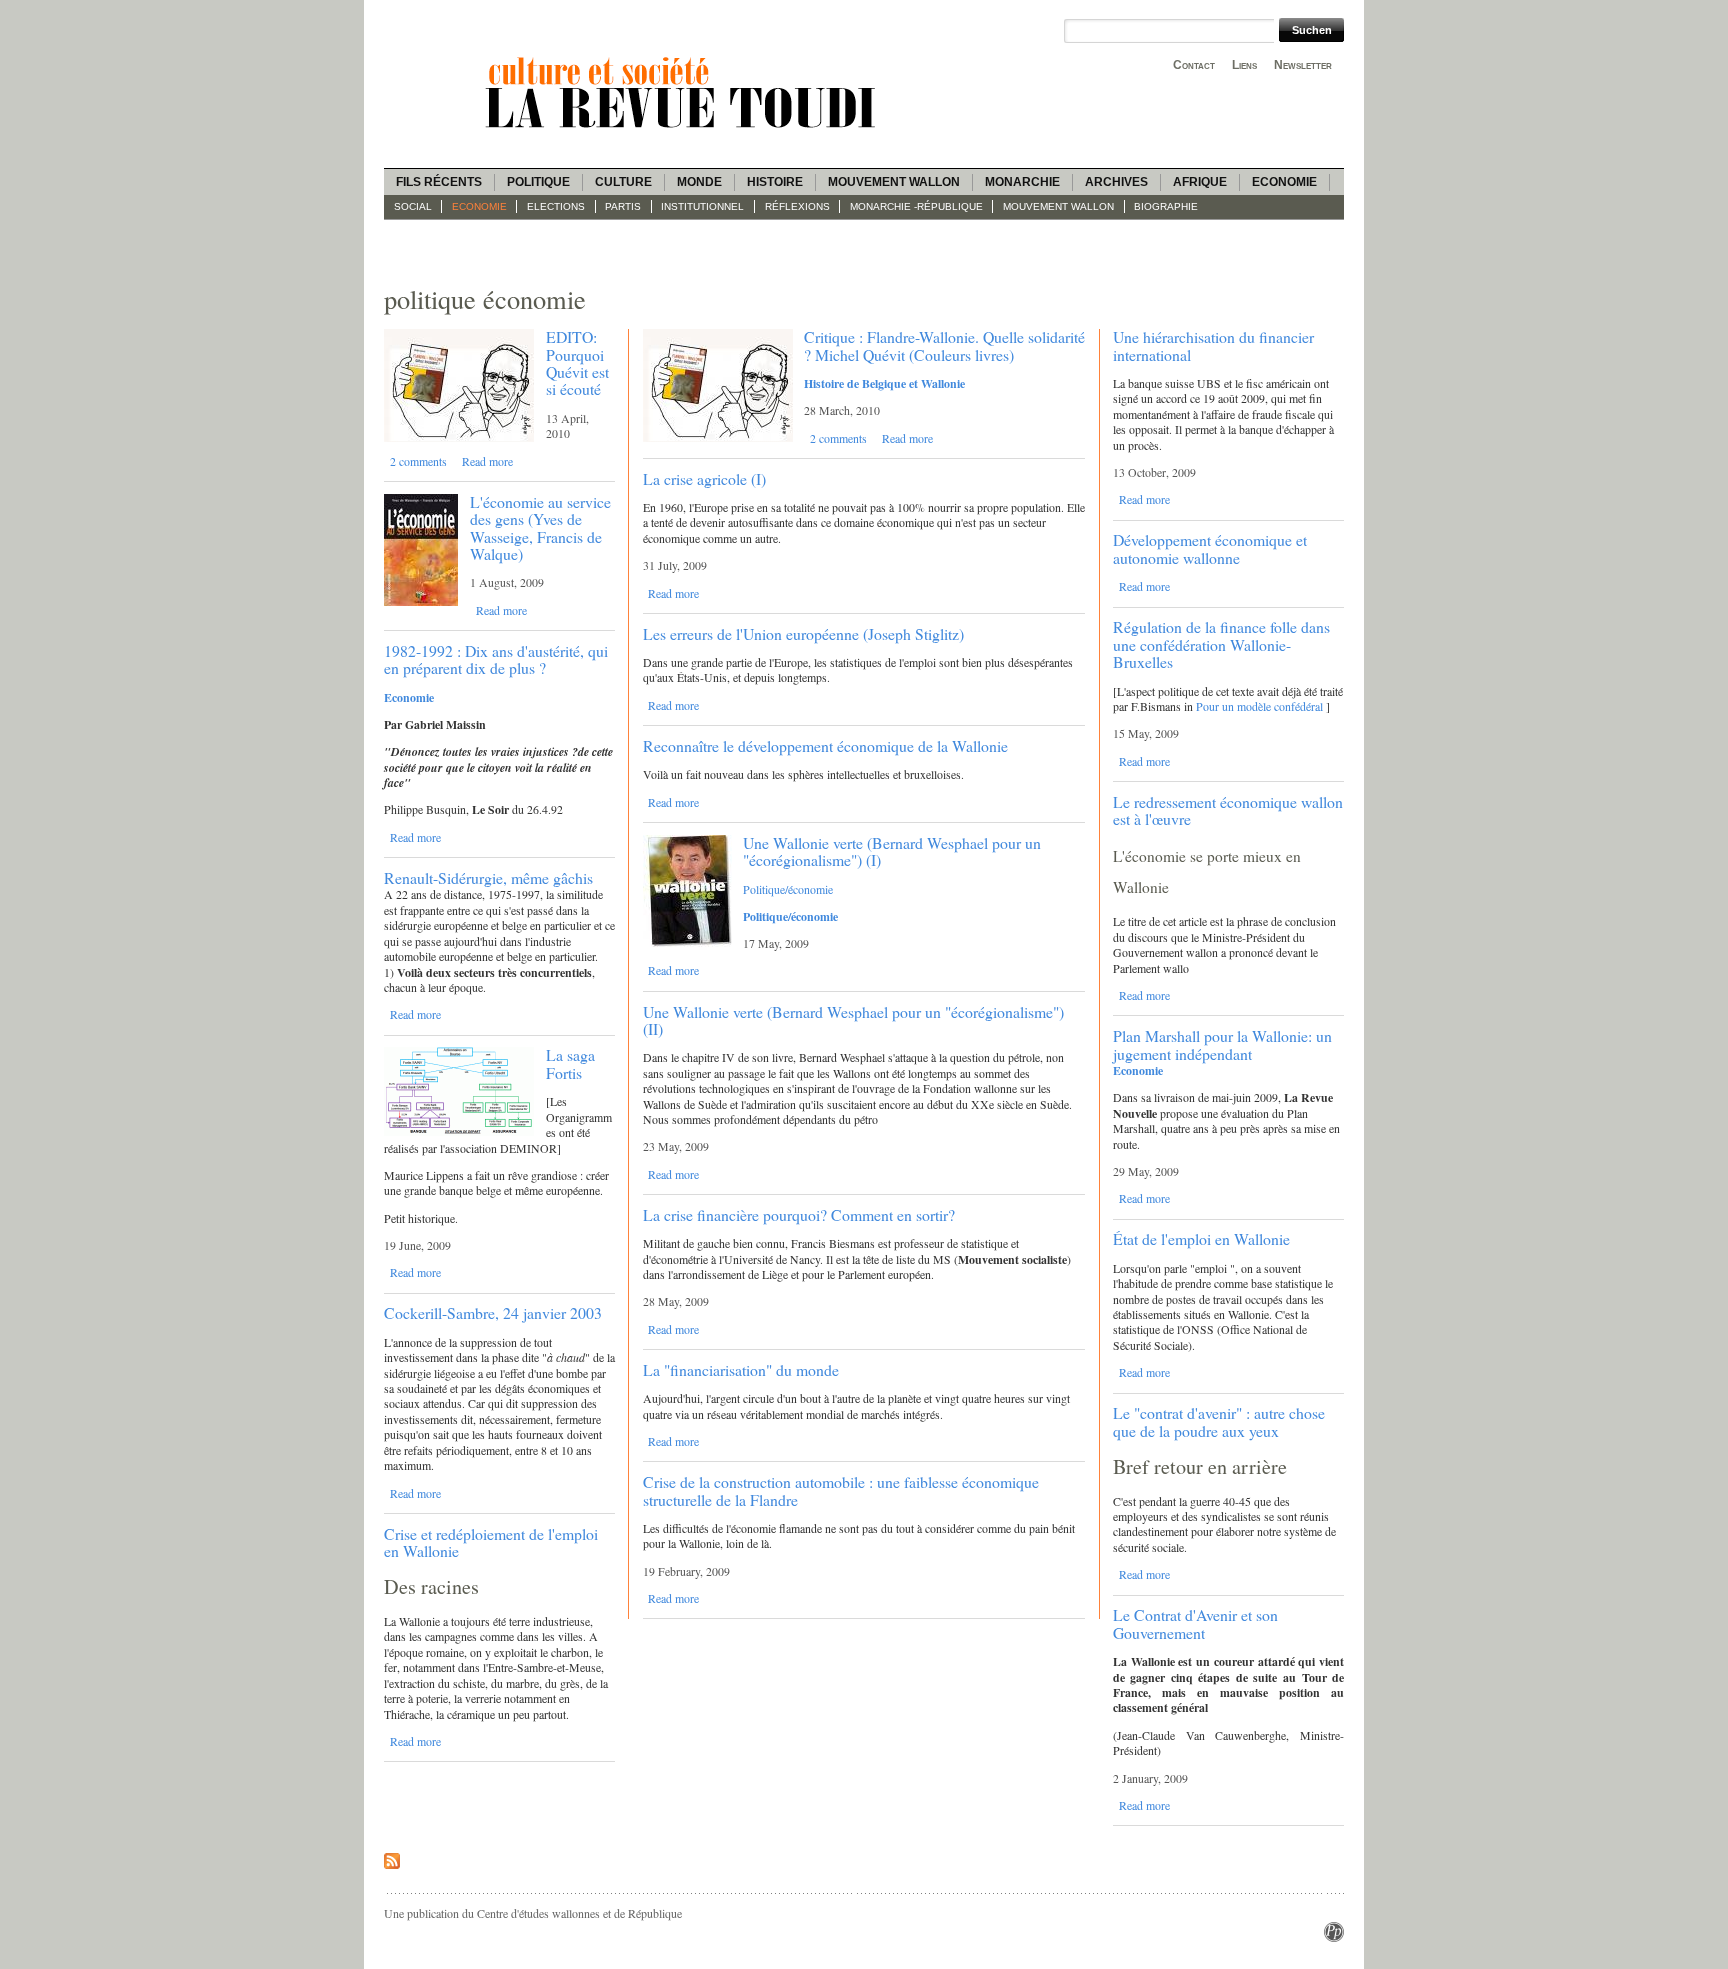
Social (413, 206)
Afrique (1200, 182)
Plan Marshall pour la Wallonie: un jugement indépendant (1222, 1044)
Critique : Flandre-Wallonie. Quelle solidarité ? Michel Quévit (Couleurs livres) (944, 345)
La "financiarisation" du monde (741, 1369)
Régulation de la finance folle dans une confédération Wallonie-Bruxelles (1221, 644)
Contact (1194, 65)
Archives (1116, 182)
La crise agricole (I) (704, 478)
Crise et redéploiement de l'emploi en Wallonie (491, 1542)
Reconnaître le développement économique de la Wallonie (825, 745)
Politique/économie (788, 889)
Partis (623, 206)
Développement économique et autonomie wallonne (1210, 548)
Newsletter (1303, 65)
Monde (699, 182)
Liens (1244, 65)
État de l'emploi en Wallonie (1201, 1238)
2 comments (418, 461)
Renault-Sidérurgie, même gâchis (488, 877)
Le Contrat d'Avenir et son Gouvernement (1195, 1623)
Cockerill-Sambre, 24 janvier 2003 (493, 1312)
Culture (623, 182)
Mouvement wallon (894, 182)
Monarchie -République (916, 206)
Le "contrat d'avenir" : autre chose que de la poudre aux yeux (1219, 1421)
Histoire (775, 182)
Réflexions (797, 206)
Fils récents (439, 182)
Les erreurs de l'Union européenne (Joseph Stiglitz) (803, 633)
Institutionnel (702, 206)
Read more (487, 461)
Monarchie (1022, 182)
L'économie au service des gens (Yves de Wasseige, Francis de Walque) (540, 527)
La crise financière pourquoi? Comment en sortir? (799, 1214)
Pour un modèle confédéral (1259, 706)
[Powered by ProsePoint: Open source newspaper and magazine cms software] (1334, 1937)
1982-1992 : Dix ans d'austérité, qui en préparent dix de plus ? (496, 659)
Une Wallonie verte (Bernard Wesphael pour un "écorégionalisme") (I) (892, 851)
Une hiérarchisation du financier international (1213, 345)
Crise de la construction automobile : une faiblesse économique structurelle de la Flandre (841, 1490)
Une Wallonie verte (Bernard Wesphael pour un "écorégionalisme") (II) (853, 1020)
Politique (538, 182)
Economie (1284, 182)
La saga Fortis (570, 1063)
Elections (556, 206)
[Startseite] (684, 131)
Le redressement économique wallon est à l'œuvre (1228, 810)
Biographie (1166, 206)
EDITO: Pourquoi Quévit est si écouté (577, 362)
